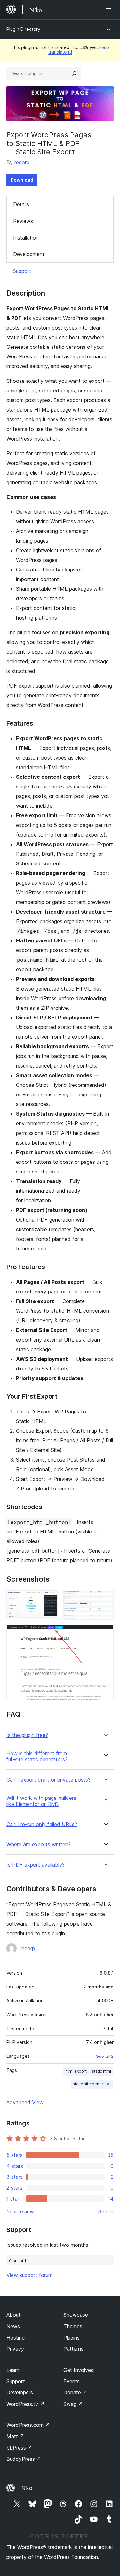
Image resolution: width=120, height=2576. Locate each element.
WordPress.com (28, 2425)
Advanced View (25, 2102)
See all (106, 2211)
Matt (15, 2436)
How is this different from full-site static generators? (37, 1756)
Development (29, 254)
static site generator (92, 2084)
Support (22, 271)
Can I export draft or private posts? (48, 1780)
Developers (20, 2392)
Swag (73, 2404)
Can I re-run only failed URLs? (42, 1824)
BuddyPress (24, 2459)
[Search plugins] (74, 73)
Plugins (72, 2338)
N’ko (27, 2488)
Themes (73, 2326)
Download (22, 180)
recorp (22, 162)
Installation (26, 238)
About (13, 2315)
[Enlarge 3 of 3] (105, 1634)
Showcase (76, 2315)
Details (21, 204)
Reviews (23, 221)
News (13, 2326)
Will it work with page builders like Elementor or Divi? (41, 1801)
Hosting (16, 2338)
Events (72, 2381)
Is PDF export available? (36, 1865)
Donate (75, 2392)
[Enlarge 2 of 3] (105, 1599)
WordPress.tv (25, 2404)
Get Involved (79, 2370)
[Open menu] (110, 10)
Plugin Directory (23, 29)
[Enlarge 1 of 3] (49, 1599)
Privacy (15, 2349)
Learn (13, 2370)
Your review (20, 2211)
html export (76, 2071)
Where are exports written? (39, 1845)
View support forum (29, 2275)
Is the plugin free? (27, 1735)
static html (101, 2071)
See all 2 (105, 2056)
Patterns (73, 2349)
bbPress (19, 2448)
